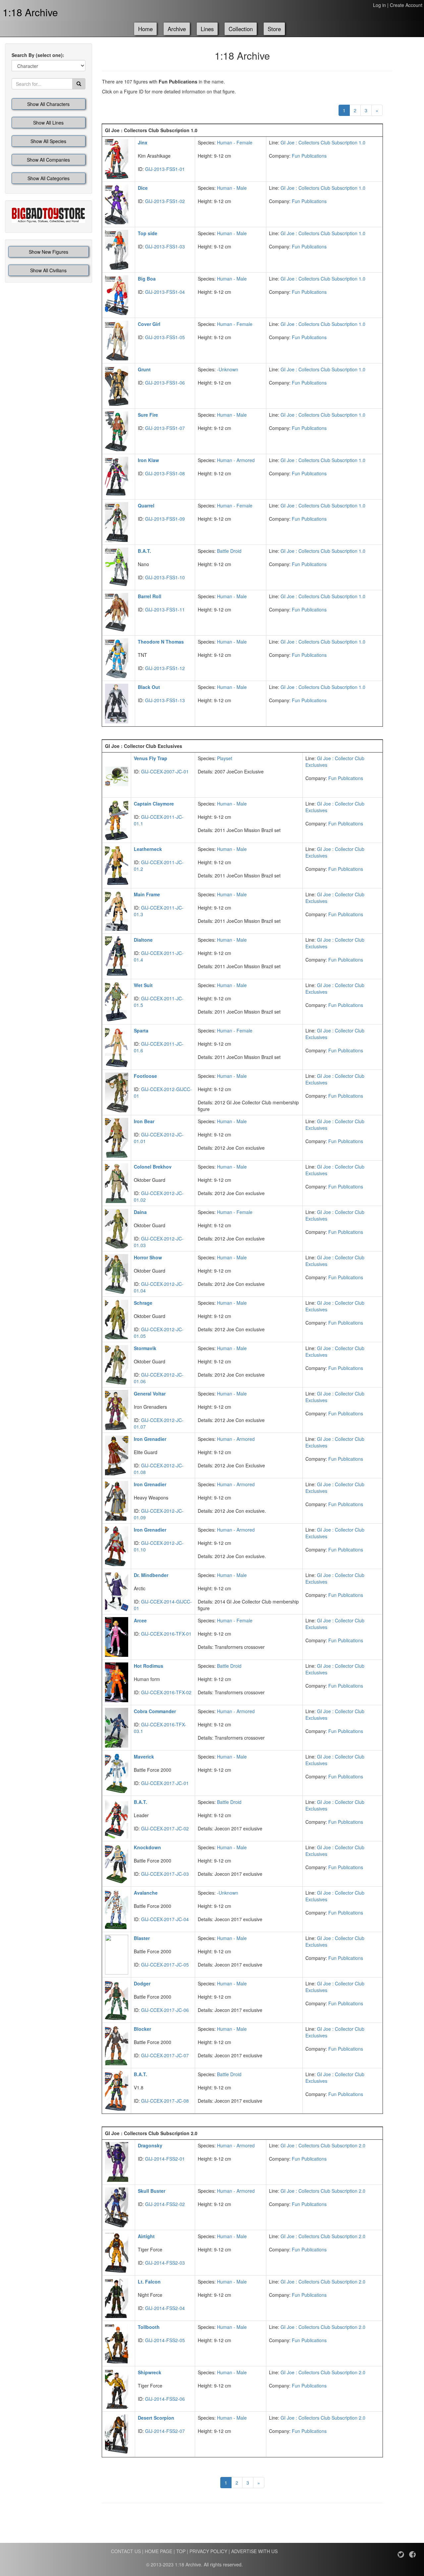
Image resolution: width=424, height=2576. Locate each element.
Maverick (144, 1757)
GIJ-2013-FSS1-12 (165, 668)
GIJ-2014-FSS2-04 (165, 2308)
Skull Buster (152, 2191)
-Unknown (228, 369)
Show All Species (48, 141)
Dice (143, 188)
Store (274, 29)
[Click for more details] (117, 158)
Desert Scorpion (156, 2418)
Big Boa (147, 279)
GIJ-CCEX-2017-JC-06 (165, 2010)
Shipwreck (150, 2372)
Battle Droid (229, 551)
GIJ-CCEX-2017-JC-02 (165, 1828)
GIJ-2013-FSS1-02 (165, 201)
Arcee (140, 1620)
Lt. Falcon (149, 2282)
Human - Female (235, 142)
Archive (177, 29)
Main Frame (147, 894)
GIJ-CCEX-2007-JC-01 (165, 771)
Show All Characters (48, 104)
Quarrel (146, 505)
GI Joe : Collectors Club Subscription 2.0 (323, 2145)
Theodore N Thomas (161, 642)
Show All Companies (48, 160)
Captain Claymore (154, 804)
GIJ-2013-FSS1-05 (165, 337)
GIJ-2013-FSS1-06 (165, 383)
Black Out (149, 687)
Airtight (146, 2236)
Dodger (142, 1983)
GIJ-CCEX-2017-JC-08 (165, 2101)
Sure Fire (148, 415)
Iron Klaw (148, 460)
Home (145, 29)
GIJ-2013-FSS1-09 (165, 519)
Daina (140, 1212)
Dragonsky (150, 2145)
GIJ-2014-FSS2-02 (165, 2204)
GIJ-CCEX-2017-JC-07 (165, 2055)
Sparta (141, 1030)
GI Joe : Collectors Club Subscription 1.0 (323, 142)
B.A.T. (144, 551)
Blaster (142, 1938)
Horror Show (148, 1257)
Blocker (142, 2029)
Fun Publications (309, 156)
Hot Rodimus (149, 1666)
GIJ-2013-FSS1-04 (165, 292)
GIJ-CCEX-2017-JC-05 (165, 1965)
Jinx (143, 142)
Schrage (143, 1303)
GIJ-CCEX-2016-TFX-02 (166, 1692)
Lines (207, 29)
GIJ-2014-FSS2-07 (165, 2431)
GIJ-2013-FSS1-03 (165, 246)
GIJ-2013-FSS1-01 (165, 169)
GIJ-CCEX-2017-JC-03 (165, 1874)
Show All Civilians (48, 270)
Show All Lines (48, 123)
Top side (148, 233)
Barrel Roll (150, 596)
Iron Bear (144, 1121)
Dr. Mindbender (151, 1575)
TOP (181, 2551)
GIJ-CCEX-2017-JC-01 (165, 1783)
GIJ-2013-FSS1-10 (165, 577)
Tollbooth (149, 2327)
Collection (241, 29)
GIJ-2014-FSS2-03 (165, 2263)
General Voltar (150, 1393)
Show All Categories (49, 178)
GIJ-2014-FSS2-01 (165, 2159)
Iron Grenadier (150, 1439)
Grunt (144, 369)
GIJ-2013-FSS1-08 (165, 473)
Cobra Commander (155, 1711)
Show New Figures (49, 252)
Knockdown (147, 1847)
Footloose (145, 1076)
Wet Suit (143, 985)
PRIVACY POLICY (208, 2551)
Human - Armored (236, 460)
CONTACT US (126, 2551)
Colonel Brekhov (153, 1167)
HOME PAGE (159, 2551)
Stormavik (145, 1348)
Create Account (406, 5)
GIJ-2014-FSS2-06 (165, 2399)
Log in (379, 5)
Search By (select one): (38, 55)
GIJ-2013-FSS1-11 (165, 609)
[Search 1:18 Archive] (79, 84)
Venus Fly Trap (151, 758)
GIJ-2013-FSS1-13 (165, 700)
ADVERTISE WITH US (254, 2551)
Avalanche (146, 1893)
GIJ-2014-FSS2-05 (165, 2340)
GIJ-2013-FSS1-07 (165, 428)
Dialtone (143, 940)
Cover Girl (149, 324)
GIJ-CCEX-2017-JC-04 (165, 1919)
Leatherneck (148, 849)
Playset (225, 758)
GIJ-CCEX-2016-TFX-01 (166, 1634)
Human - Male (232, 188)
